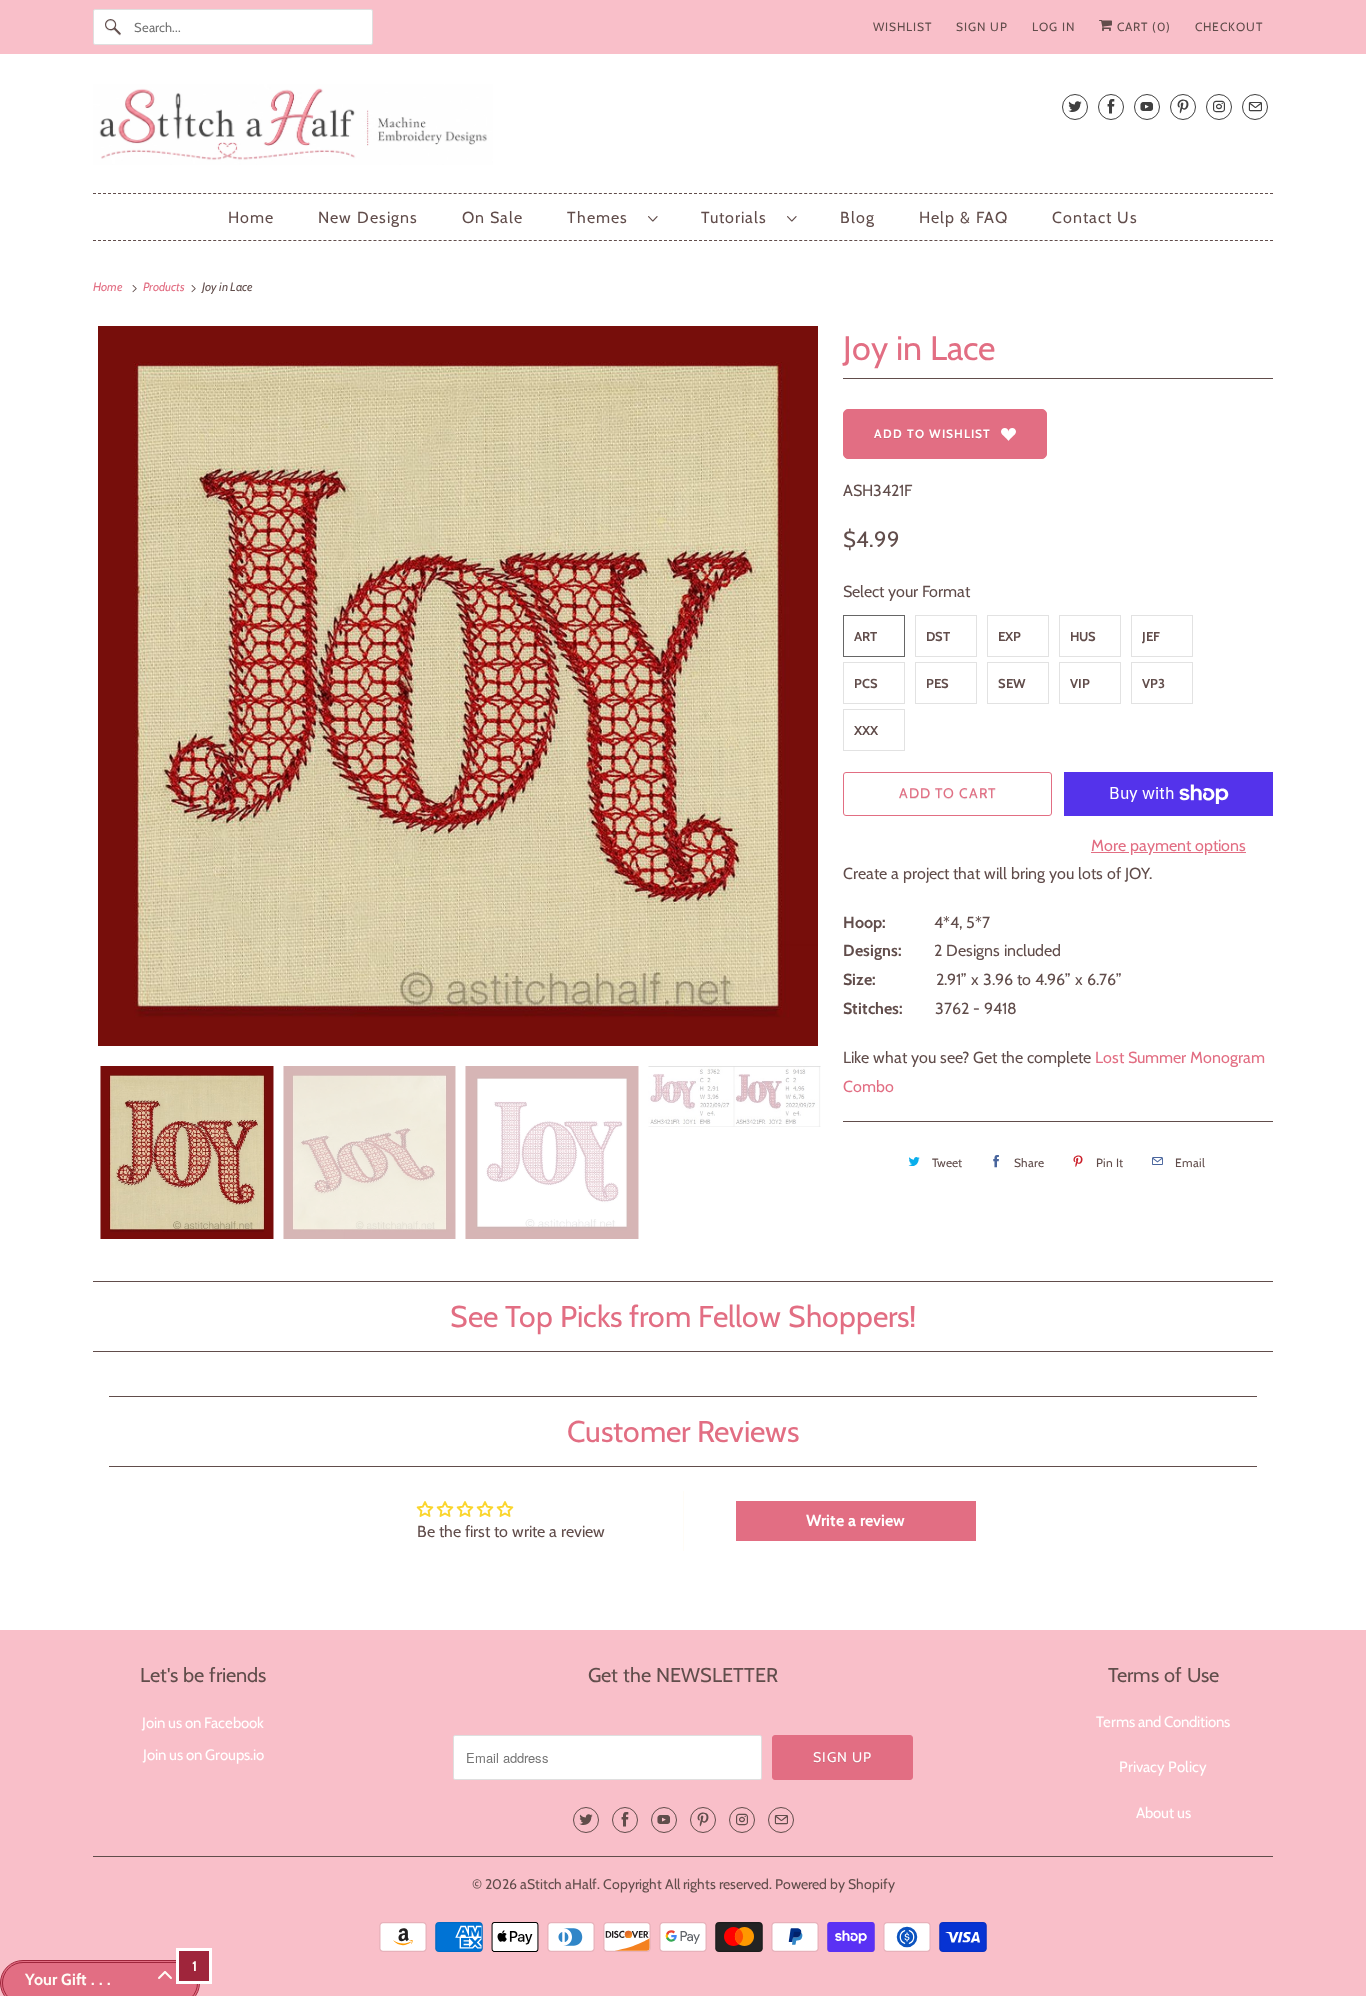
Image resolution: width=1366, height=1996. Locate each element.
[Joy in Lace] (458, 686)
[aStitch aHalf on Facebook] (1111, 106)
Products (165, 286)
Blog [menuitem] (857, 217)
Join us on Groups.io (203, 1755)
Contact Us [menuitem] (1095, 217)
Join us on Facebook (203, 1723)
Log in (1053, 26)
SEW (1012, 683)
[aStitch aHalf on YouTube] (1147, 106)
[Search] (113, 27)
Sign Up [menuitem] (982, 26)
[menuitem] (612, 217)
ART (865, 636)
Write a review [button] (855, 1520)
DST (938, 636)
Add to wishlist (932, 433)
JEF (1151, 636)
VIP (1080, 683)
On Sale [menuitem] (492, 217)
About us (1163, 1813)
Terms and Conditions (1163, 1722)
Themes (602, 217)
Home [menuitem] (251, 217)
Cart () (1142, 26)
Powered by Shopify (835, 1884)
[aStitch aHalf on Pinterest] (1183, 106)
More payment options (1168, 845)
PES (937, 683)
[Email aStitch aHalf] (1255, 106)
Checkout (1229, 26)
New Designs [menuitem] (368, 217)
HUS (1083, 636)
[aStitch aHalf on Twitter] (1075, 106)
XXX (866, 730)
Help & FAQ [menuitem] (963, 217)
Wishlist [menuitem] (902, 26)
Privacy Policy (1163, 1767)
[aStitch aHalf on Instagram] (1219, 106)
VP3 (1153, 683)
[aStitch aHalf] (683, 128)
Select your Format (906, 591)
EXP (1009, 636)
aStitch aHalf (558, 1884)
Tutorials (739, 217)
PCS (866, 683)
